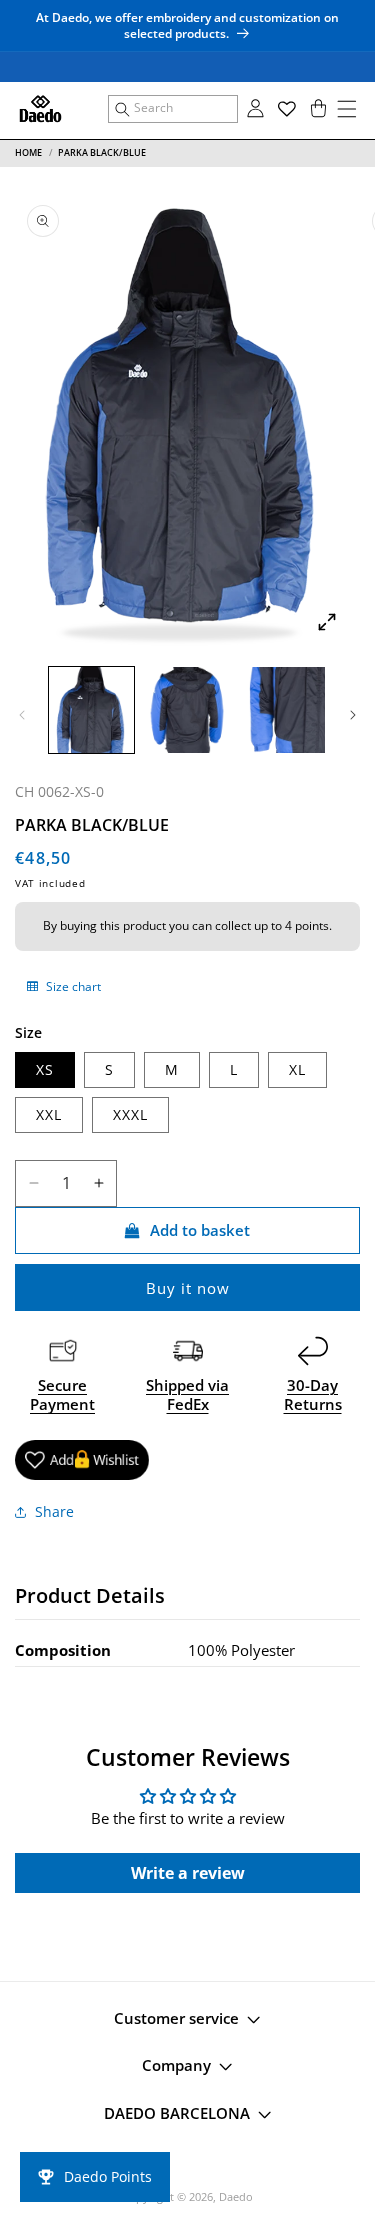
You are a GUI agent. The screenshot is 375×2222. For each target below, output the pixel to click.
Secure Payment (62, 1395)
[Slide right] (353, 715)
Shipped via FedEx (187, 1395)
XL (297, 1069)
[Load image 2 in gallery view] (186, 709)
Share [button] (54, 1511)
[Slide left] (22, 715)
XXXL (130, 1114)
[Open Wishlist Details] (287, 109)
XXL (49, 1114)
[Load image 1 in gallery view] (91, 709)
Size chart (72, 986)
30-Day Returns (313, 1395)
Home (28, 152)
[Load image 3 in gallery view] (282, 709)
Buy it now (188, 1288)
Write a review (188, 1873)
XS (45, 1069)
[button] (173, 109)
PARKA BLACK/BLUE (102, 152)
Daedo (236, 2196)
